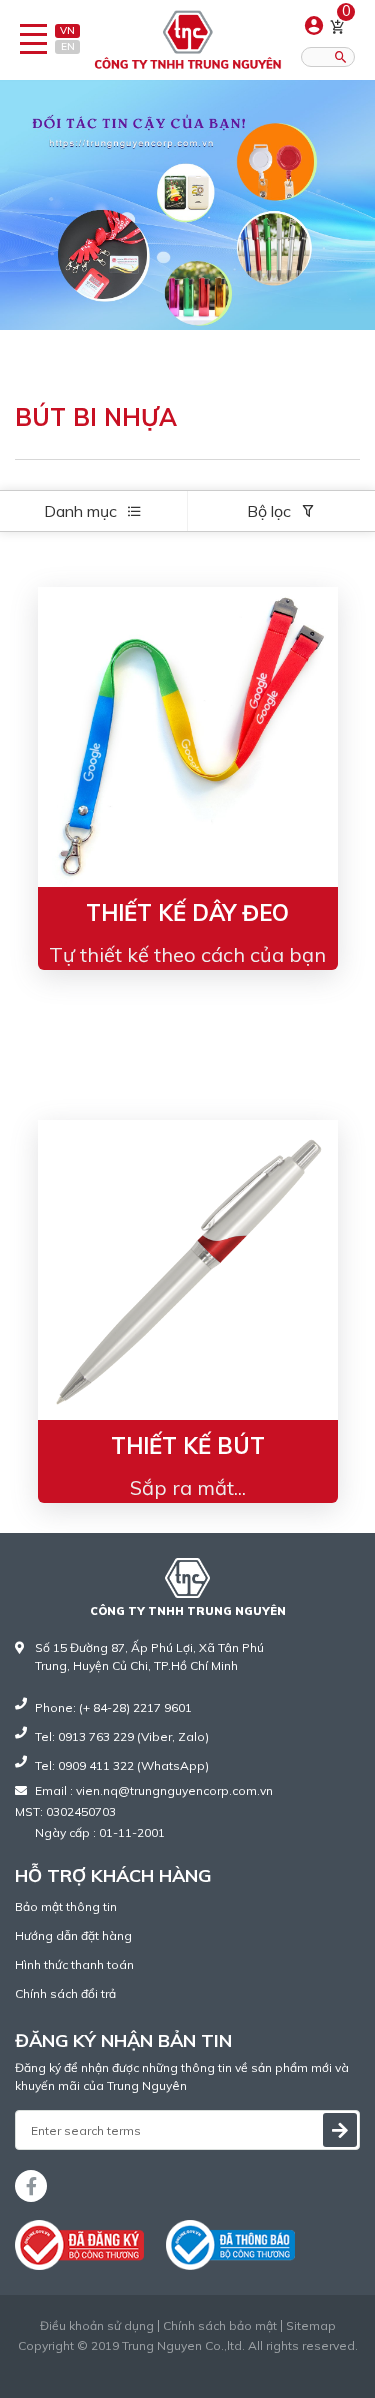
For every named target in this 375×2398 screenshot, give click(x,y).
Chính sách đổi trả (65, 1993)
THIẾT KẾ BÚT (188, 1446)
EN (68, 46)
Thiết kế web (145, 2363)
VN (67, 30)
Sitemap (311, 2326)
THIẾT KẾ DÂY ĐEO (187, 913)
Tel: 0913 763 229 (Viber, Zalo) (122, 1736)
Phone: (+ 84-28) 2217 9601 (113, 1707)
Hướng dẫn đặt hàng (73, 1935)
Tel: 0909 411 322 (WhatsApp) (122, 1765)
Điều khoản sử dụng (97, 2326)
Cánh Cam (236, 2363)
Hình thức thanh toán (74, 1964)
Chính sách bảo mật (220, 2326)
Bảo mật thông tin (66, 1906)
